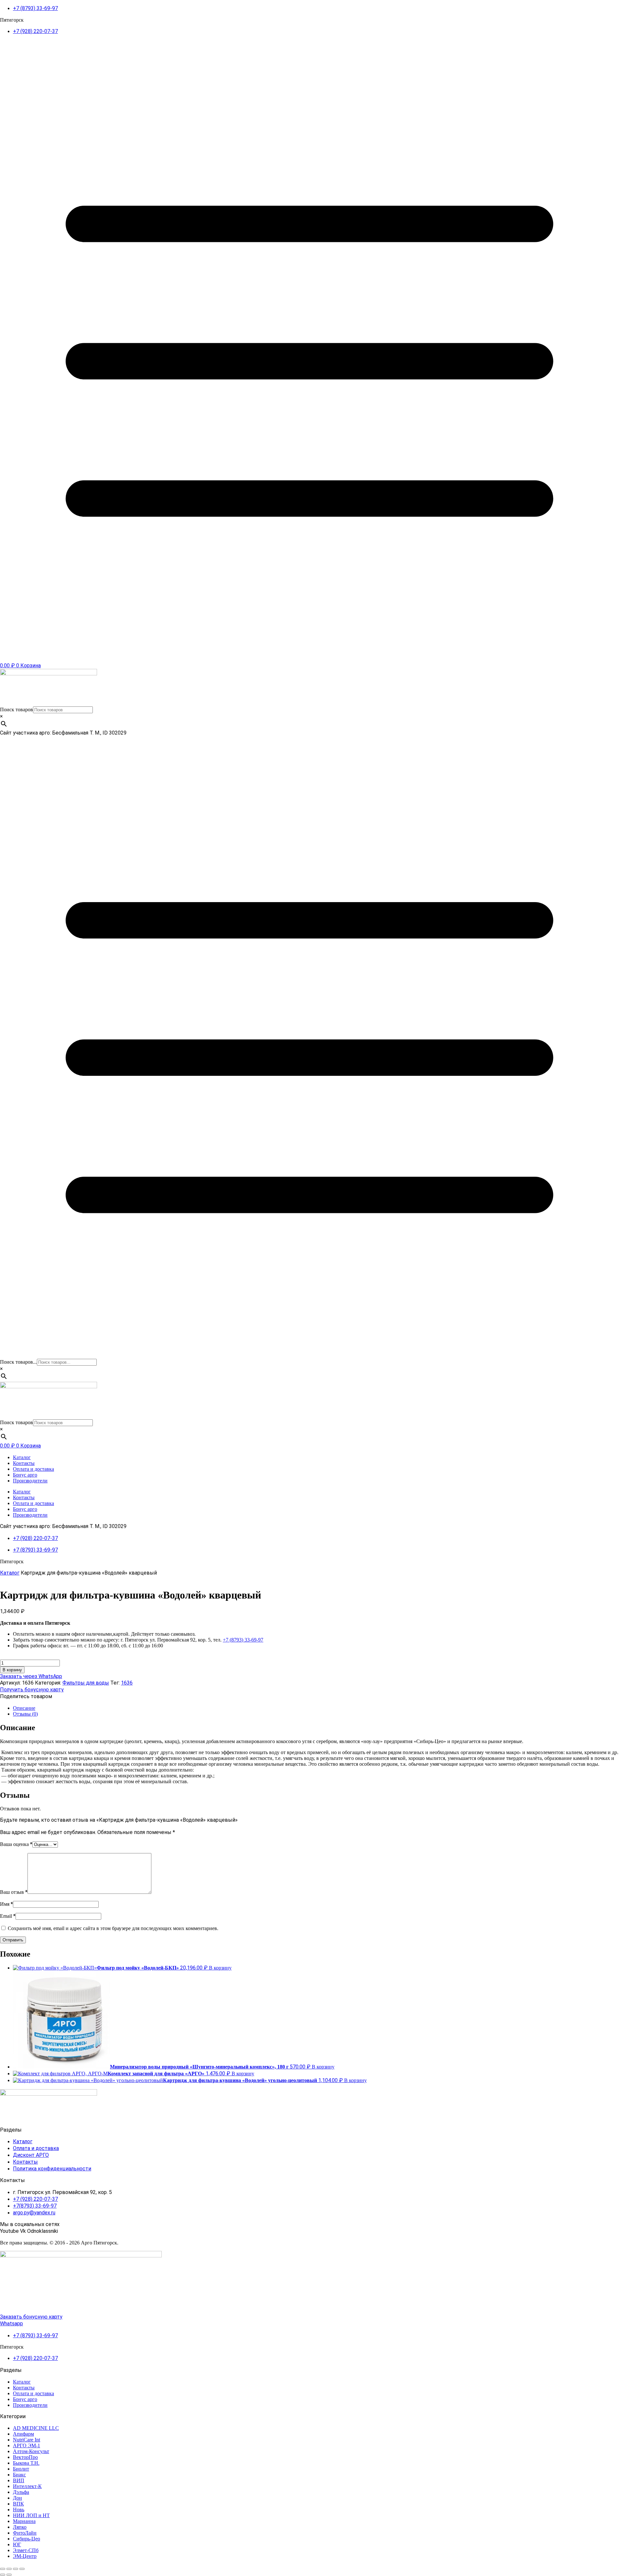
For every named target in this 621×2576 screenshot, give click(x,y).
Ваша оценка (16, 1844)
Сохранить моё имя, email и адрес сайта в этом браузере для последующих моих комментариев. (113, 1928)
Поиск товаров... (18, 1362)
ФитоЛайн (25, 2533)
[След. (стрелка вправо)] (9, 2575)
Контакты (24, 1463)
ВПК (18, 2504)
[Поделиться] (16, 2569)
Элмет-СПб (26, 2550)
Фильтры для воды (86, 1683)
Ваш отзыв (14, 1892)
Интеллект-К (27, 2486)
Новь (19, 2510)
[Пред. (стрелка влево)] (3, 2575)
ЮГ (17, 2544)
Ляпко (20, 2527)
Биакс (19, 2475)
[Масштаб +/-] (3, 2569)
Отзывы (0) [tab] (25, 1714)
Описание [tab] (24, 1708)
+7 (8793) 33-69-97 (243, 1640)
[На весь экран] (9, 2569)
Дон (17, 2498)
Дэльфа (21, 2492)
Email (8, 1916)
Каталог (22, 1457)
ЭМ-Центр (25, 2556)
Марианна (24, 2521)
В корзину (12, 1670)
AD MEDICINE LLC (36, 2428)
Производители (30, 1481)
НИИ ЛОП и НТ (31, 2515)
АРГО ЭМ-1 (27, 2445)
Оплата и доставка (33, 1469)
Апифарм (23, 2434)
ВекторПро (25, 2457)
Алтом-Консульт (31, 2451)
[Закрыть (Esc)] (22, 2569)
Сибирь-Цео (27, 2539)
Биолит (21, 2469)
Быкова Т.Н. (26, 2463)
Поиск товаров (16, 709)
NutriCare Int (27, 2440)
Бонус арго (25, 1475)
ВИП (19, 2480)
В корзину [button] (220, 1968)
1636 (127, 1683)
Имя (6, 1904)
